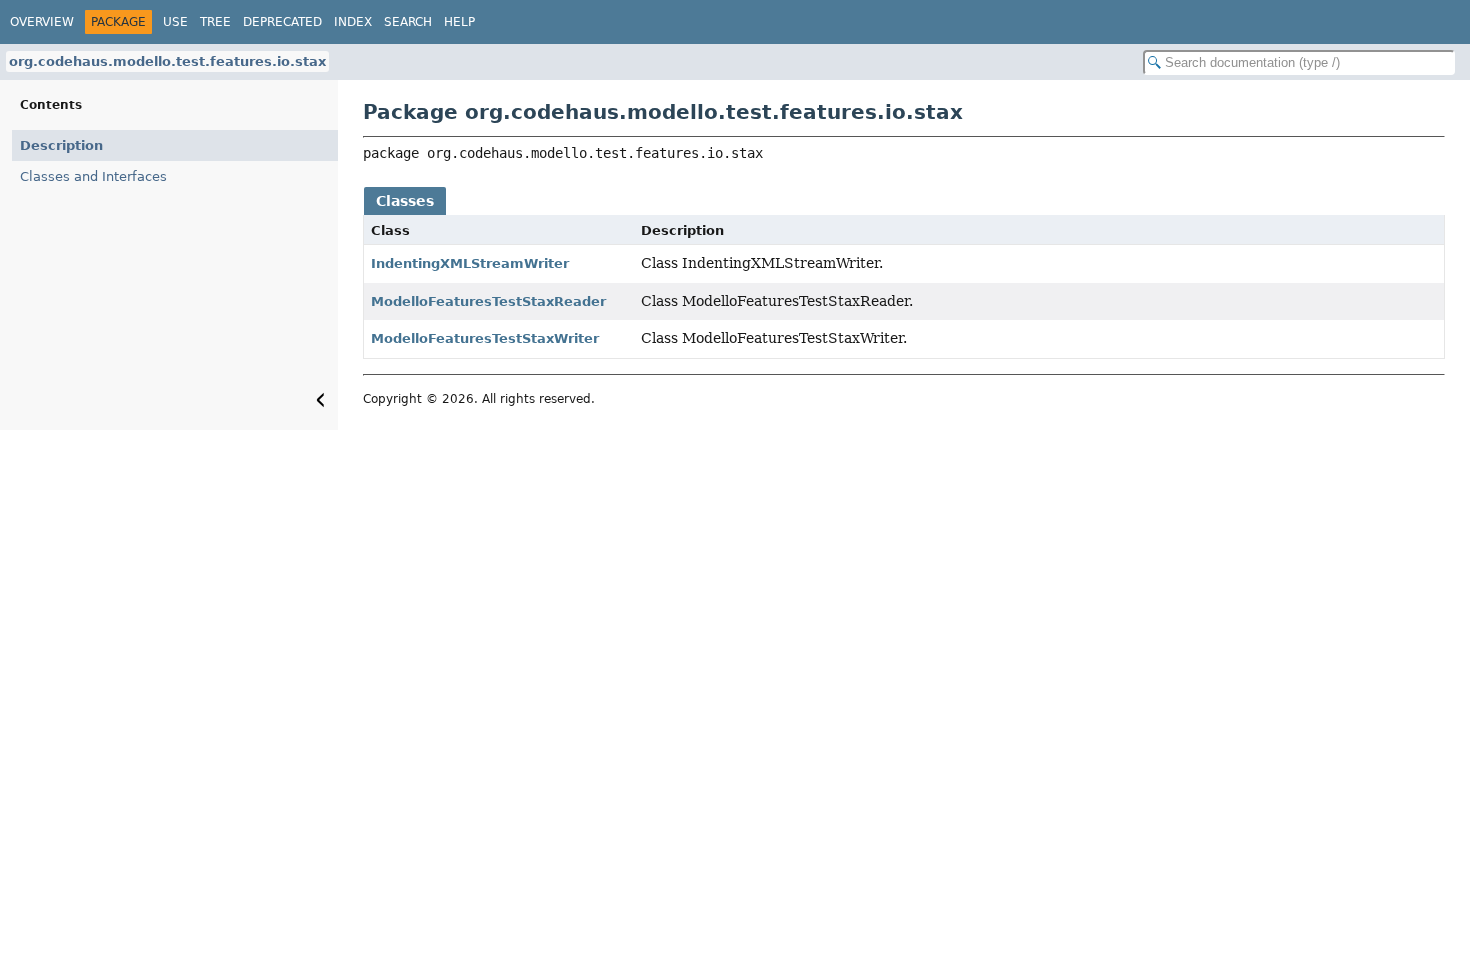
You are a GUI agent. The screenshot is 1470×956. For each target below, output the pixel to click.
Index (353, 22)
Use (175, 22)
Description (61, 145)
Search (408, 22)
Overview (42, 22)
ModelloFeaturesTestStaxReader (488, 301)
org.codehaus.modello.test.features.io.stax (167, 61)
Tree (215, 22)
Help (459, 22)
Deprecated (282, 22)
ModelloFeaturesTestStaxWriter (485, 338)
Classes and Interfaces (93, 176)
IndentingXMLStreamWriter (470, 263)
